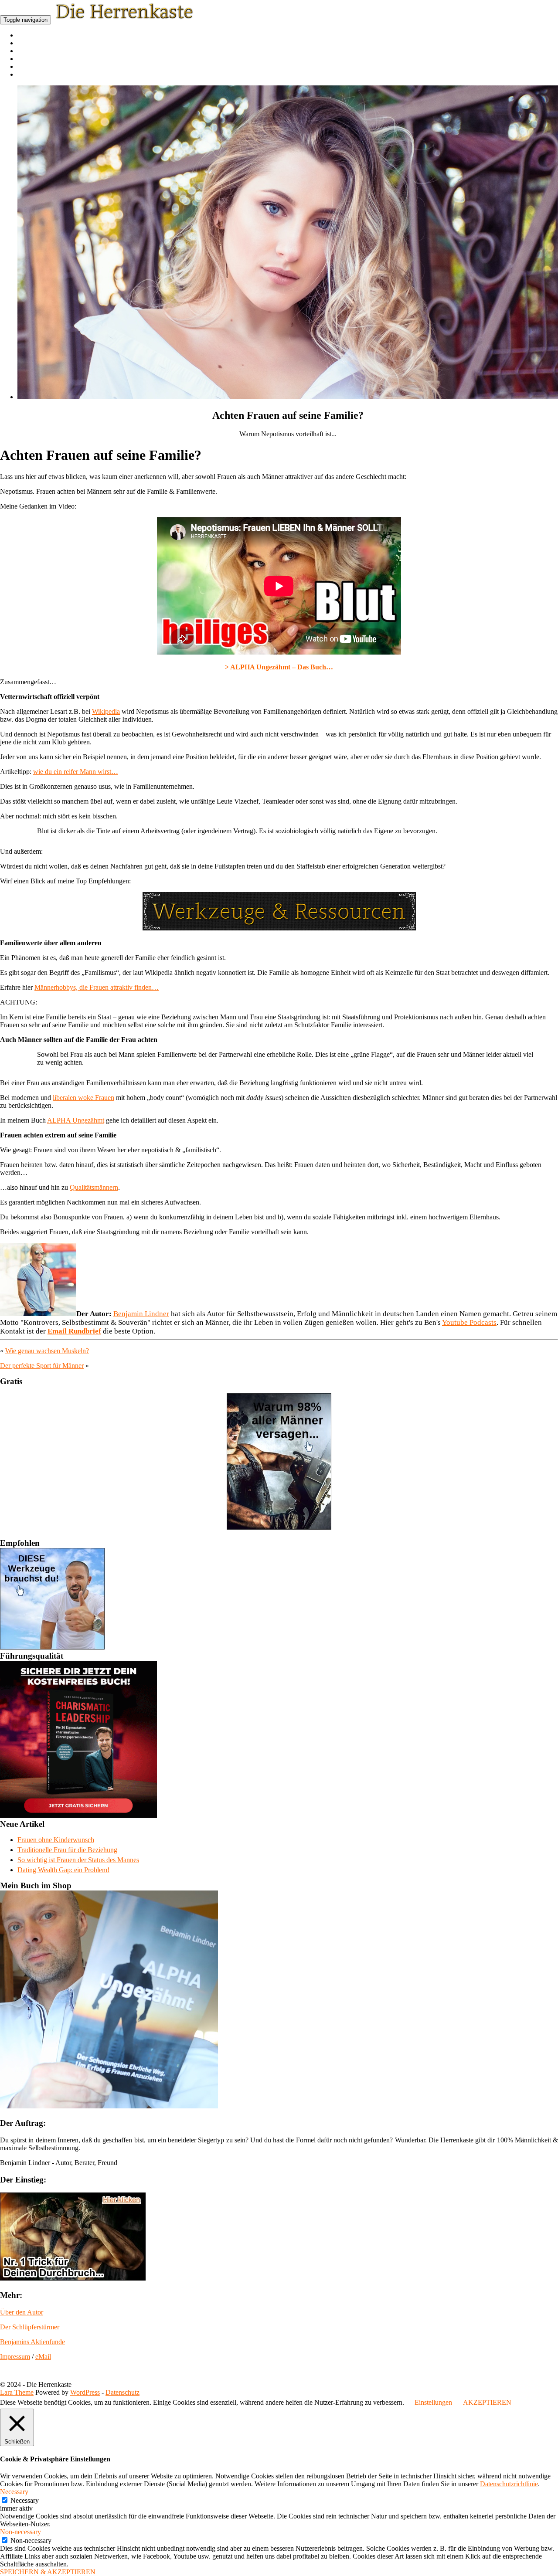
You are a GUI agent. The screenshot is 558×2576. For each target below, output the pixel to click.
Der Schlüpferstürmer (30, 2327)
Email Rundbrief (74, 1331)
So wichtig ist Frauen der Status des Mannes (78, 1860)
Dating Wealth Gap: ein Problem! (63, 1870)
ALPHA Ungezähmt (76, 1120)
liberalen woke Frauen (83, 1098)
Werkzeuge (31, 59)
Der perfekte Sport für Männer (42, 1366)
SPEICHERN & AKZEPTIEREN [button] (48, 2572)
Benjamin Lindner (141, 1314)
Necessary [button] (14, 2492)
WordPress (85, 2392)
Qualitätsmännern (94, 1187)
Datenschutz (122, 2392)
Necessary (25, 2500)
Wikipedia (106, 711)
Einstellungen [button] (433, 2402)
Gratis (25, 75)
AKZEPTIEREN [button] (487, 2402)
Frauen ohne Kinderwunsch (56, 1840)
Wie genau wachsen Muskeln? (47, 1351)
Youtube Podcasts (469, 1322)
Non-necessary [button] (20, 2532)
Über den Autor (22, 2312)
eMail (43, 2357)
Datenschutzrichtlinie (509, 2484)
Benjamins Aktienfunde (32, 2342)
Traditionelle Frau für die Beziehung (67, 1850)
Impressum (15, 2357)
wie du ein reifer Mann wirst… (76, 772)
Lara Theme (17, 2392)
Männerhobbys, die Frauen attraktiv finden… (97, 987)
